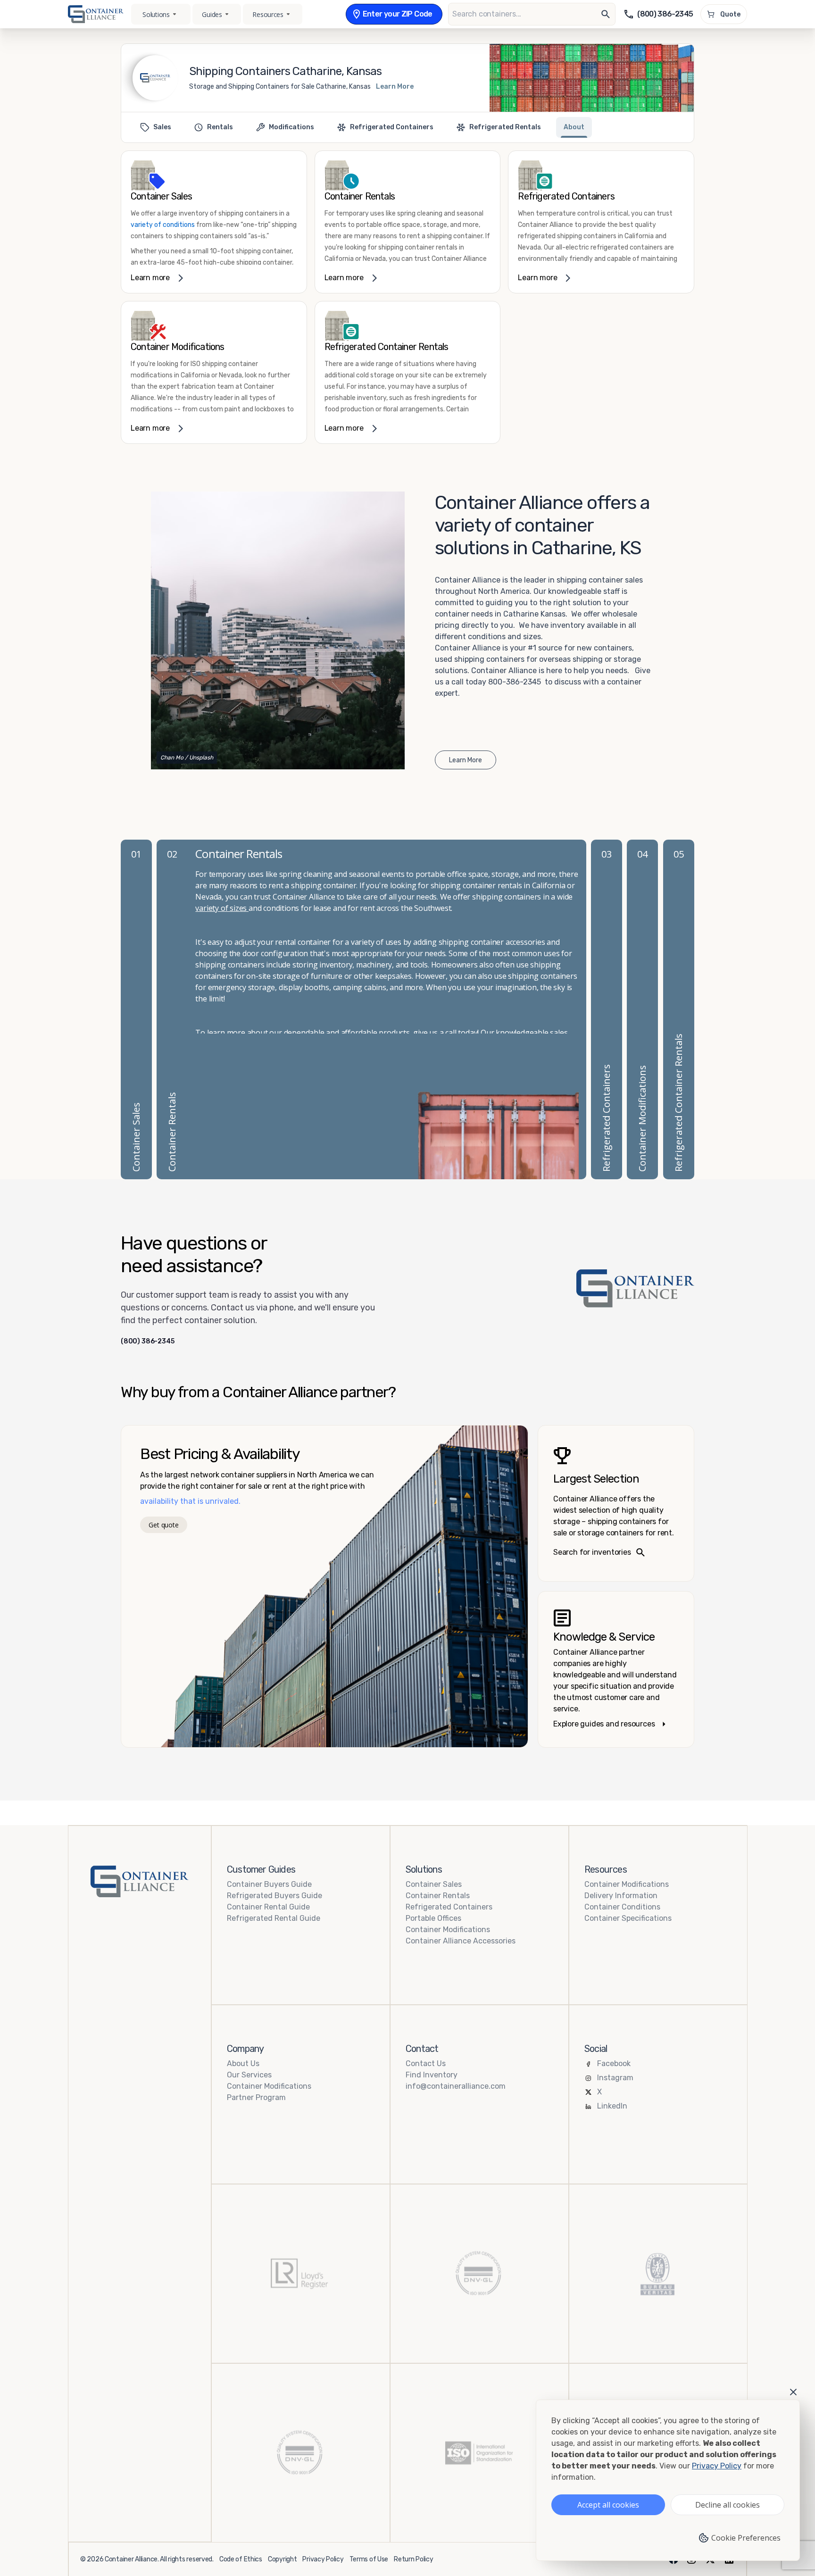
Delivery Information (621, 1896)
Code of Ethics (241, 2559)
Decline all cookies (728, 2505)
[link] (214, 222)
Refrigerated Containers (449, 1907)
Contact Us (426, 2063)
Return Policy (413, 2559)
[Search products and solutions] (606, 14)
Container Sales (434, 1884)
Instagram (615, 2078)
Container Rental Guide (268, 1907)
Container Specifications (628, 1918)
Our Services (249, 2075)
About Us (243, 2063)
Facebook (614, 2063)
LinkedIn (612, 2106)
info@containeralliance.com (456, 2086)
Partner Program (256, 2097)
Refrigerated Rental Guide (274, 1918)
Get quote (163, 1525)
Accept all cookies (608, 2505)
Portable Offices (433, 1918)
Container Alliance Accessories (461, 1941)
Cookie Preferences (746, 2538)
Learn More (395, 87)
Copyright (282, 2559)
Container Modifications (448, 1930)
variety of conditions (163, 225)
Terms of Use (369, 2559)
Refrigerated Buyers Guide (274, 1896)
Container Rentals (438, 1896)
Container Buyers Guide (269, 1884)
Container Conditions (622, 1907)
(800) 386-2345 (148, 1342)
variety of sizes (222, 908)
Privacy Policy (323, 2559)
